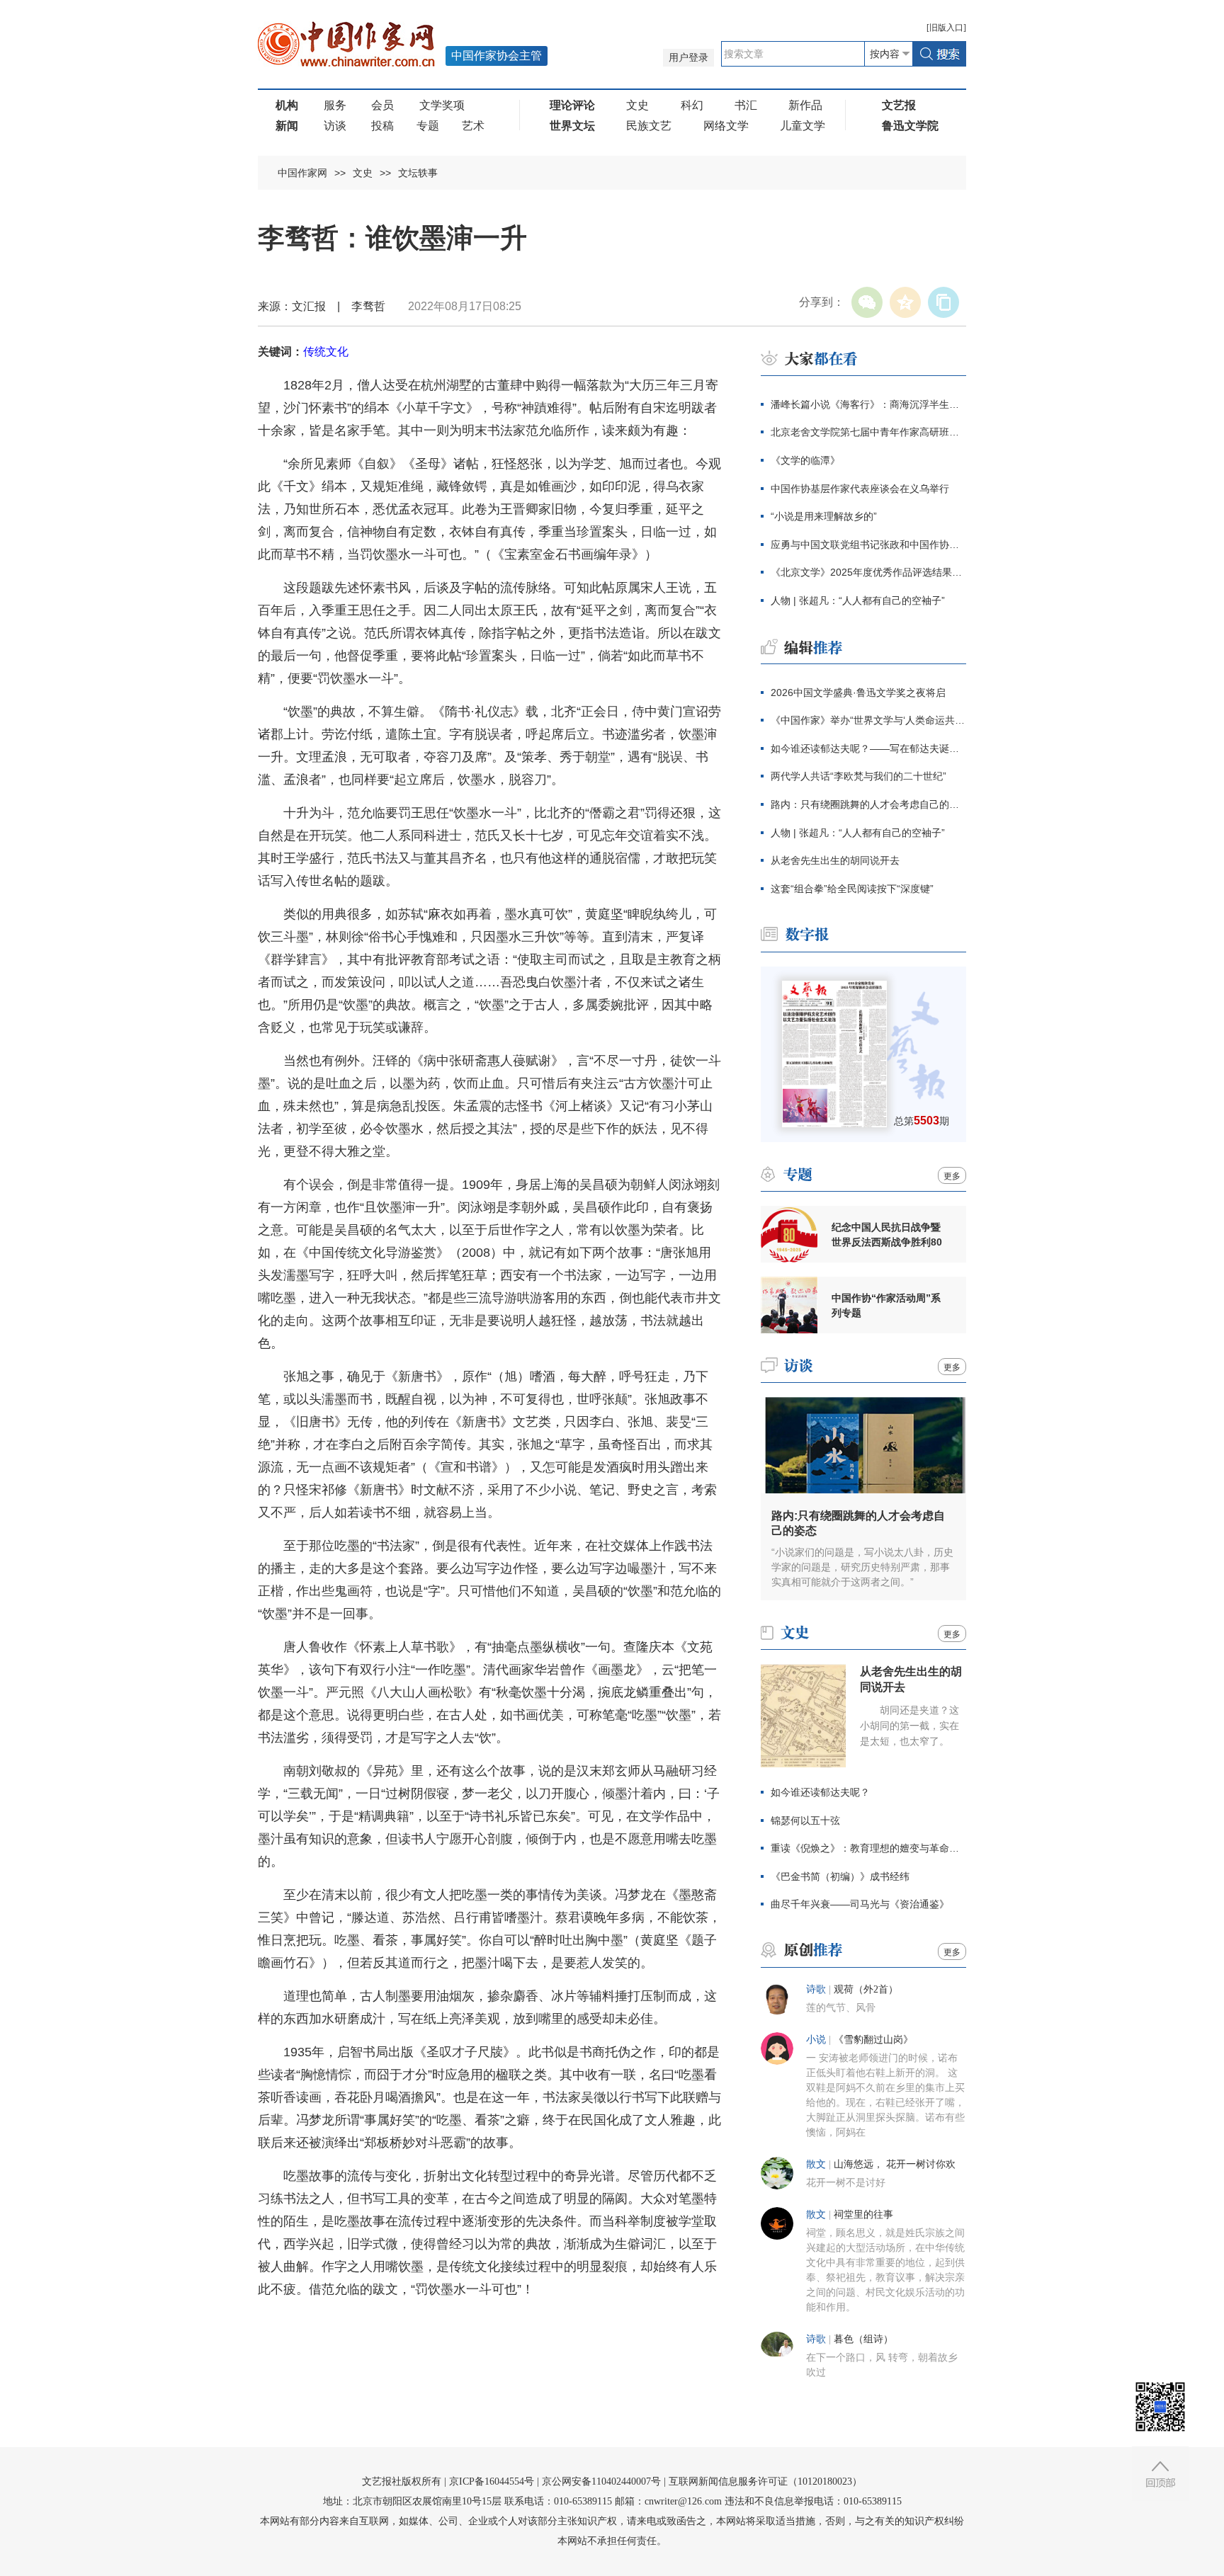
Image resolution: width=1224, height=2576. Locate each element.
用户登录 (688, 58)
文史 (637, 105)
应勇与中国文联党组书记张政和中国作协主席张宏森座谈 (868, 545)
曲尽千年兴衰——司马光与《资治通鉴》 (860, 1904)
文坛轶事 (418, 173)
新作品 (805, 105)
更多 (952, 1176)
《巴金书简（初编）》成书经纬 (840, 1876)
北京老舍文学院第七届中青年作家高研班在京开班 (868, 432)
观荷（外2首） (866, 1989)
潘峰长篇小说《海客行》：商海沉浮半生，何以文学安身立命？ (868, 404)
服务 (335, 105)
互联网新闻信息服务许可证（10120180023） (765, 2481)
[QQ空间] (905, 302)
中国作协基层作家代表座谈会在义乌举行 (860, 489)
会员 (382, 105)
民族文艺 (649, 126)
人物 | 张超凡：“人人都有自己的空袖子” (858, 600)
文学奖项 (442, 105)
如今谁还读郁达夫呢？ (820, 1792)
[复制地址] (943, 302)
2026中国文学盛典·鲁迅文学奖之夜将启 (858, 693)
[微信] (867, 302)
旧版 (946, 28)
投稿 (382, 126)
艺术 (473, 126)
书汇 (746, 105)
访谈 (335, 126)
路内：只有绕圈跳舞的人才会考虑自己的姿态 (868, 804)
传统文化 (326, 352)
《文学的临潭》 (805, 460)
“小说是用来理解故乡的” (824, 516)
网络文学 (726, 126)
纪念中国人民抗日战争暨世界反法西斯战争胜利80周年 (887, 1235)
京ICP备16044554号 (492, 2481)
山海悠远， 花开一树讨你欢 (895, 2164)
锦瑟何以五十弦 (805, 1820)
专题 (428, 126)
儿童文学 (803, 126)
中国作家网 (302, 173)
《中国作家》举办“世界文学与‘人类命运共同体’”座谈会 (868, 720)
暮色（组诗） (863, 2339)
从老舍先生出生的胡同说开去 (835, 860)
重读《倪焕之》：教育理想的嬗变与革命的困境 (868, 1848)
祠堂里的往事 (863, 2215)
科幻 (692, 105)
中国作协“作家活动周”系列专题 (886, 1305)
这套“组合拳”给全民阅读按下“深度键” (852, 889)
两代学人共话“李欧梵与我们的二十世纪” (858, 776)
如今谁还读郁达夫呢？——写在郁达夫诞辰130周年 (868, 748)
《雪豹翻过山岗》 (873, 2040)
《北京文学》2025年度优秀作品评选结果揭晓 (868, 572)
